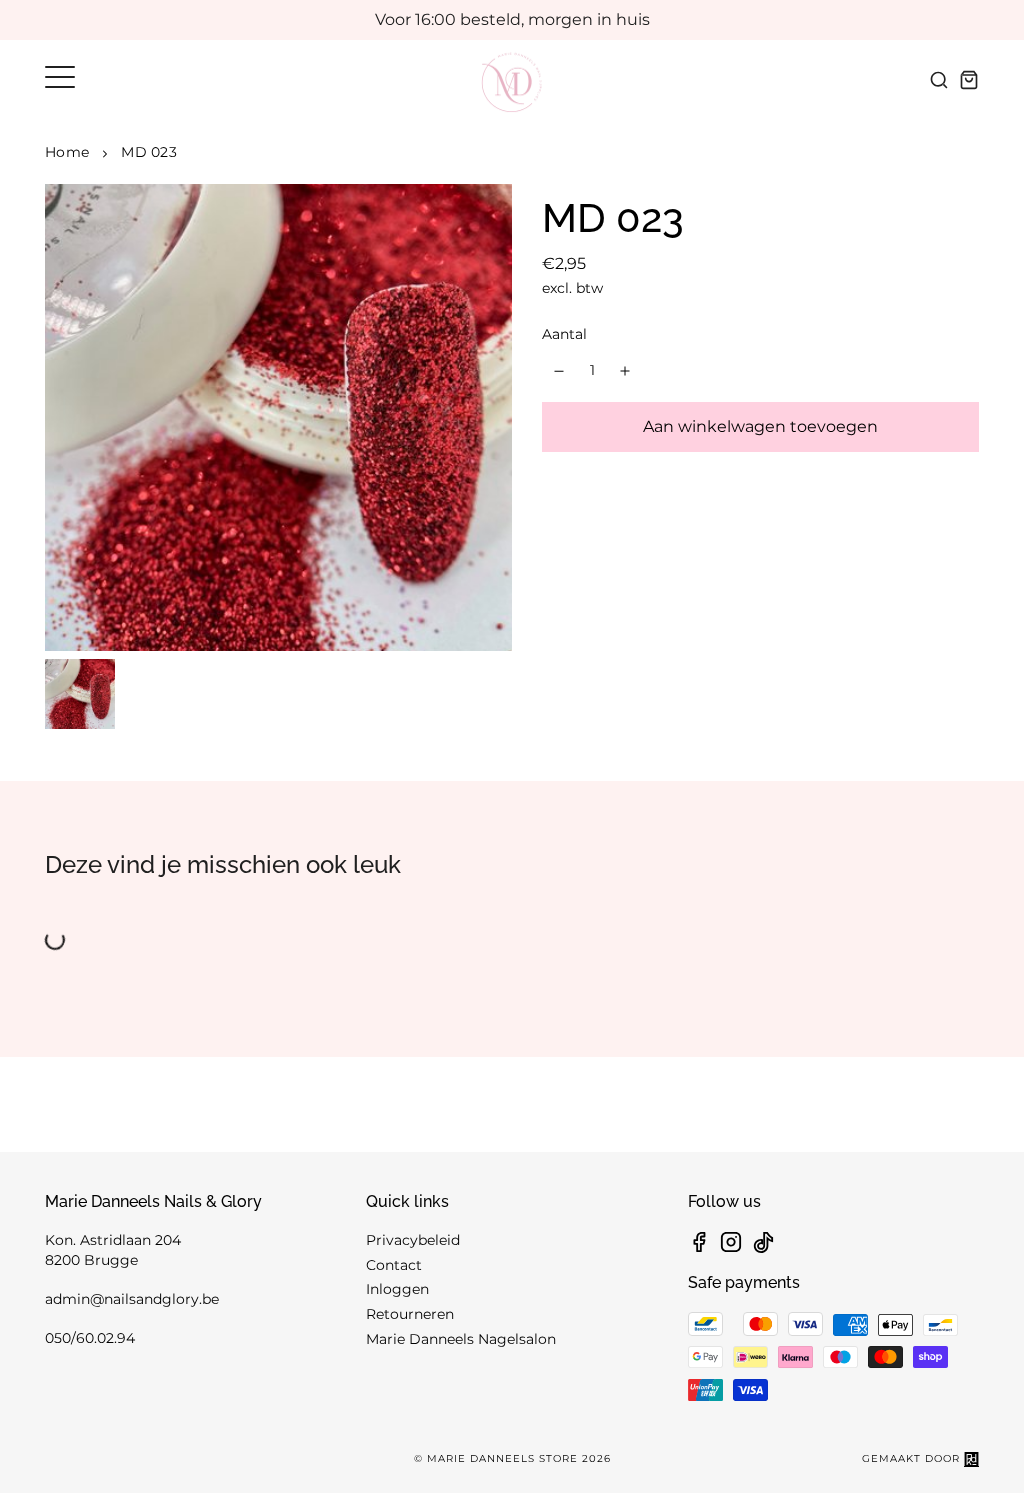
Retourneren (410, 1314)
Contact (394, 1265)
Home (67, 152)
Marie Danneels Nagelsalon (461, 1339)
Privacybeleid (413, 1240)
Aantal (564, 334)
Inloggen (397, 1289)
